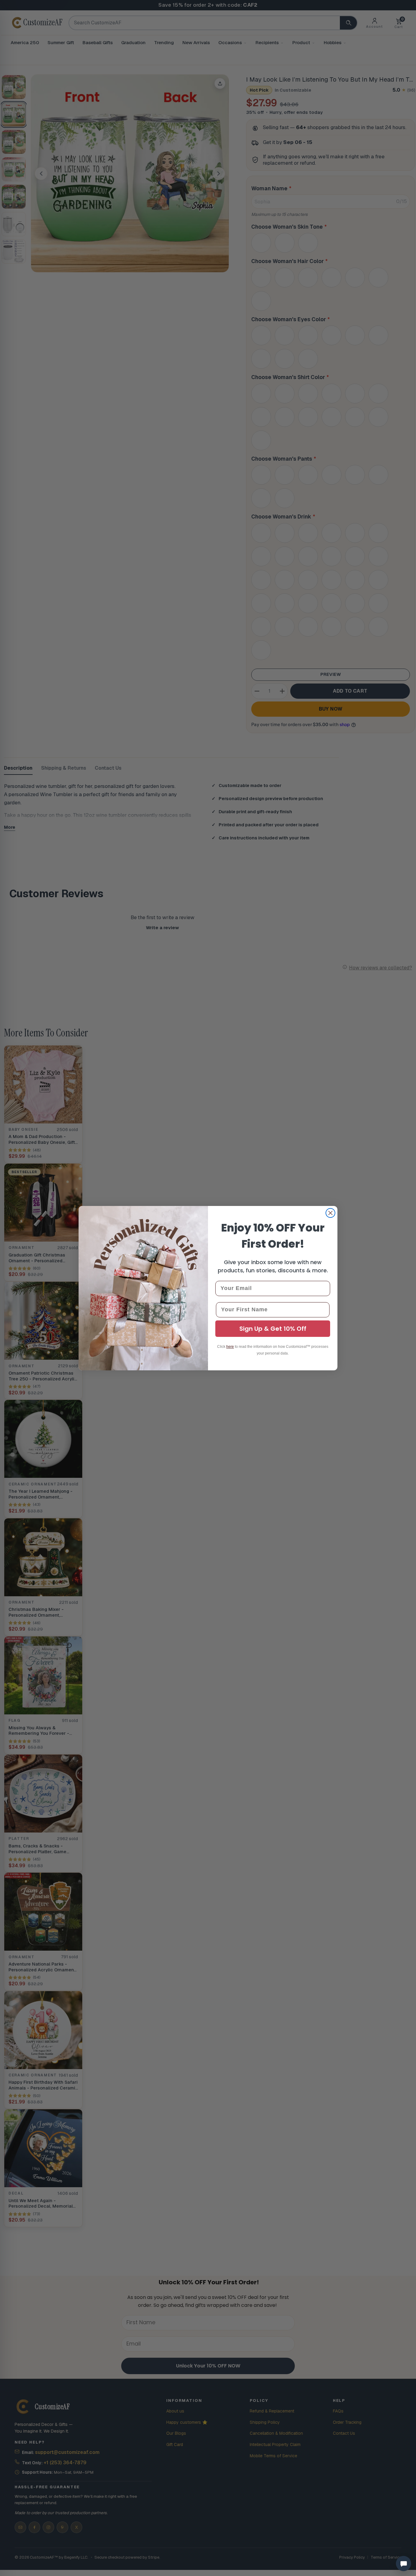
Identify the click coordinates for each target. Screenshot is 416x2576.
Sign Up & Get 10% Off (273, 1329)
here (230, 1347)
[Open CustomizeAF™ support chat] (404, 2564)
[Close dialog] (330, 1213)
